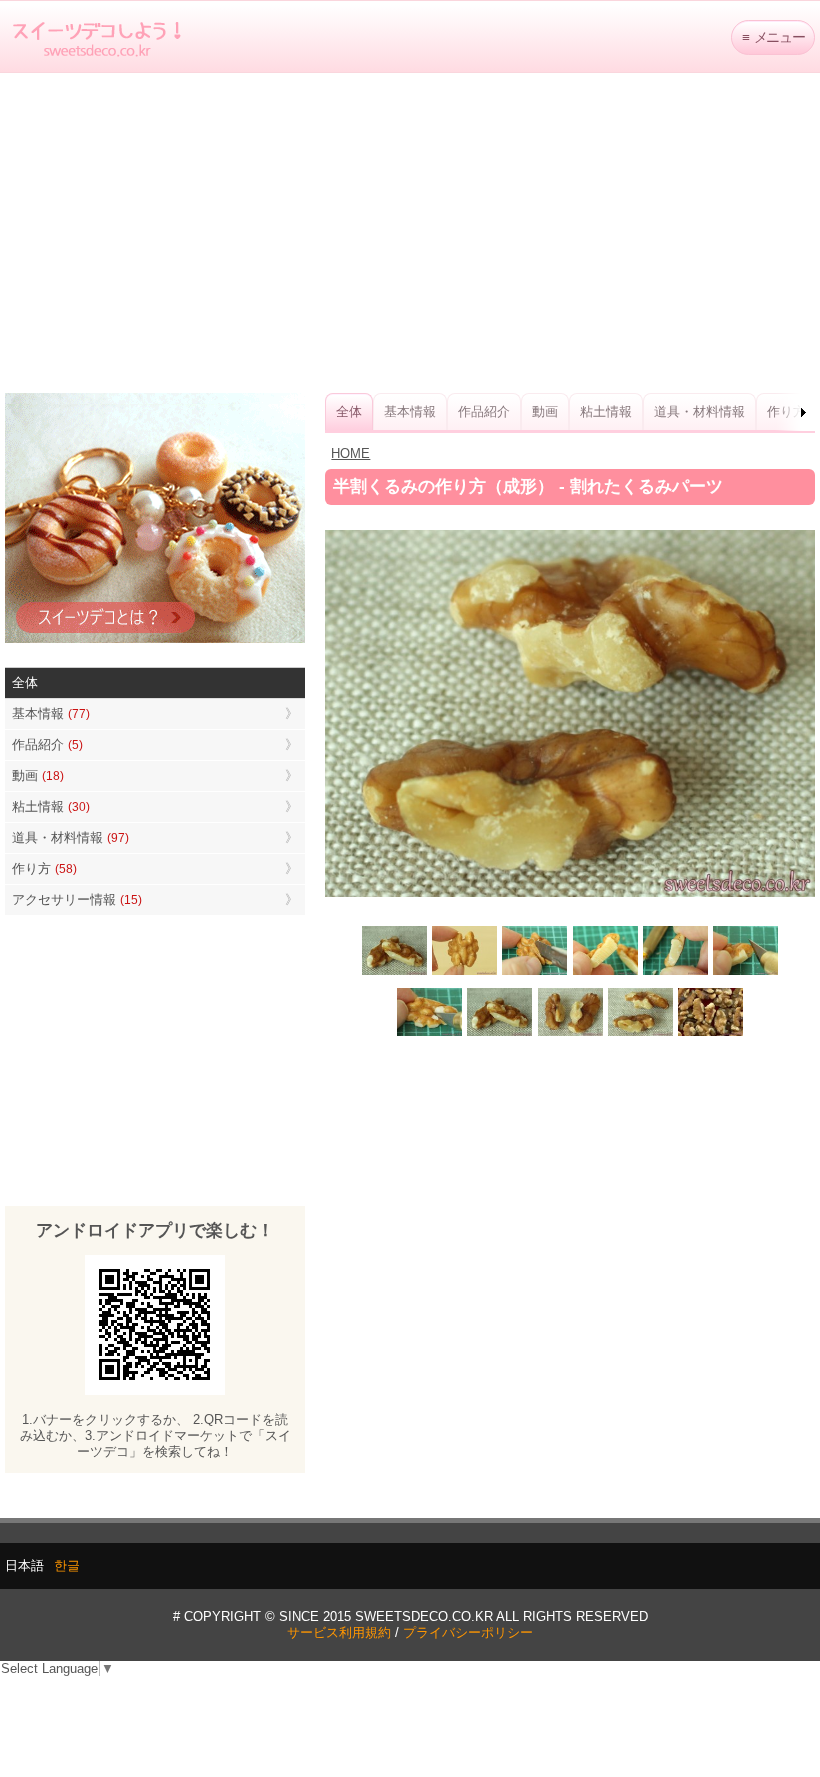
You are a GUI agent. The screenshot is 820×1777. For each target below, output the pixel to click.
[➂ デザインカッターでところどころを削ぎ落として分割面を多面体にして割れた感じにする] (675, 972)
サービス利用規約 (339, 1632)
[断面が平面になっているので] (605, 972)
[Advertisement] (410, 233)
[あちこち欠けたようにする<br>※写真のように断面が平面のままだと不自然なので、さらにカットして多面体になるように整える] (430, 1034)
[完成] (500, 1034)
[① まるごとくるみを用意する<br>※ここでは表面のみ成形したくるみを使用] (465, 972)
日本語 (24, 1565)
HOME (350, 453)
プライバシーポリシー (468, 1632)
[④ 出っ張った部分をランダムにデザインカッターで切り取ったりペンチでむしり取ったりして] (745, 972)
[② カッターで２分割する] (535, 972)
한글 (67, 1565)
